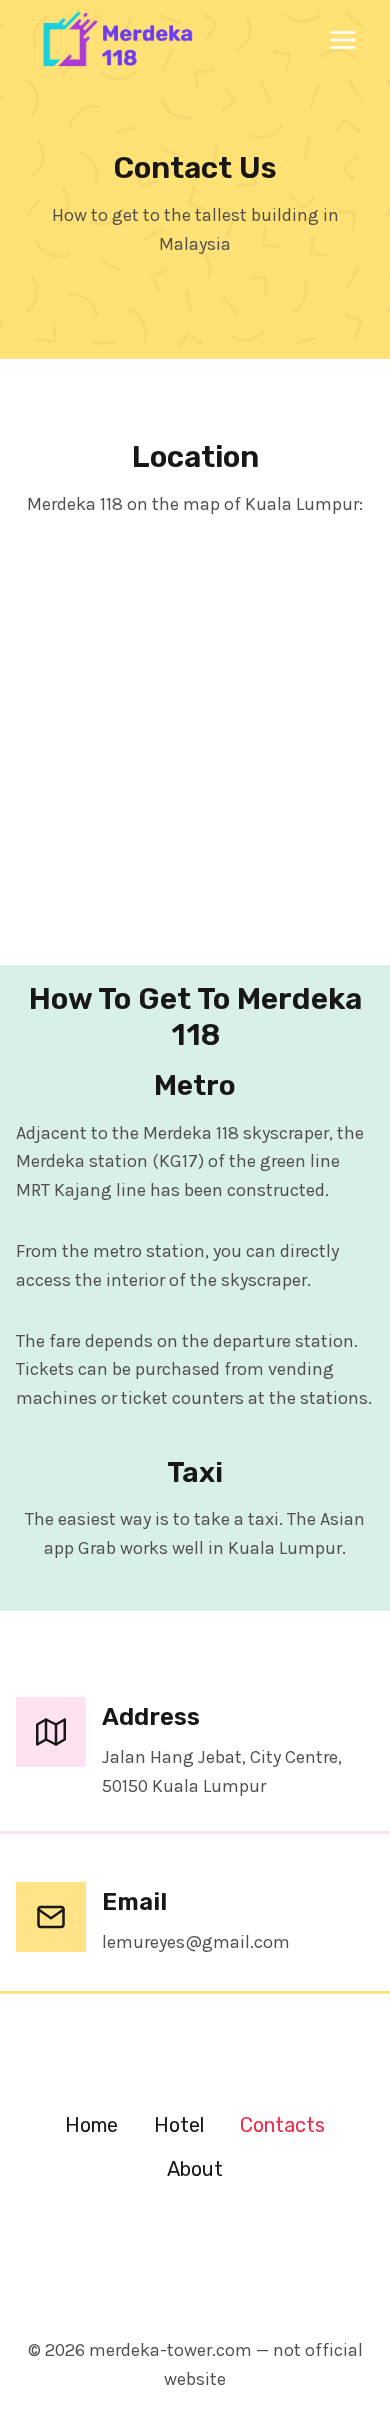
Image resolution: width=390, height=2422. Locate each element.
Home (91, 2125)
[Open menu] (342, 39)
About (195, 2169)
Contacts (282, 2125)
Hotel (179, 2125)
